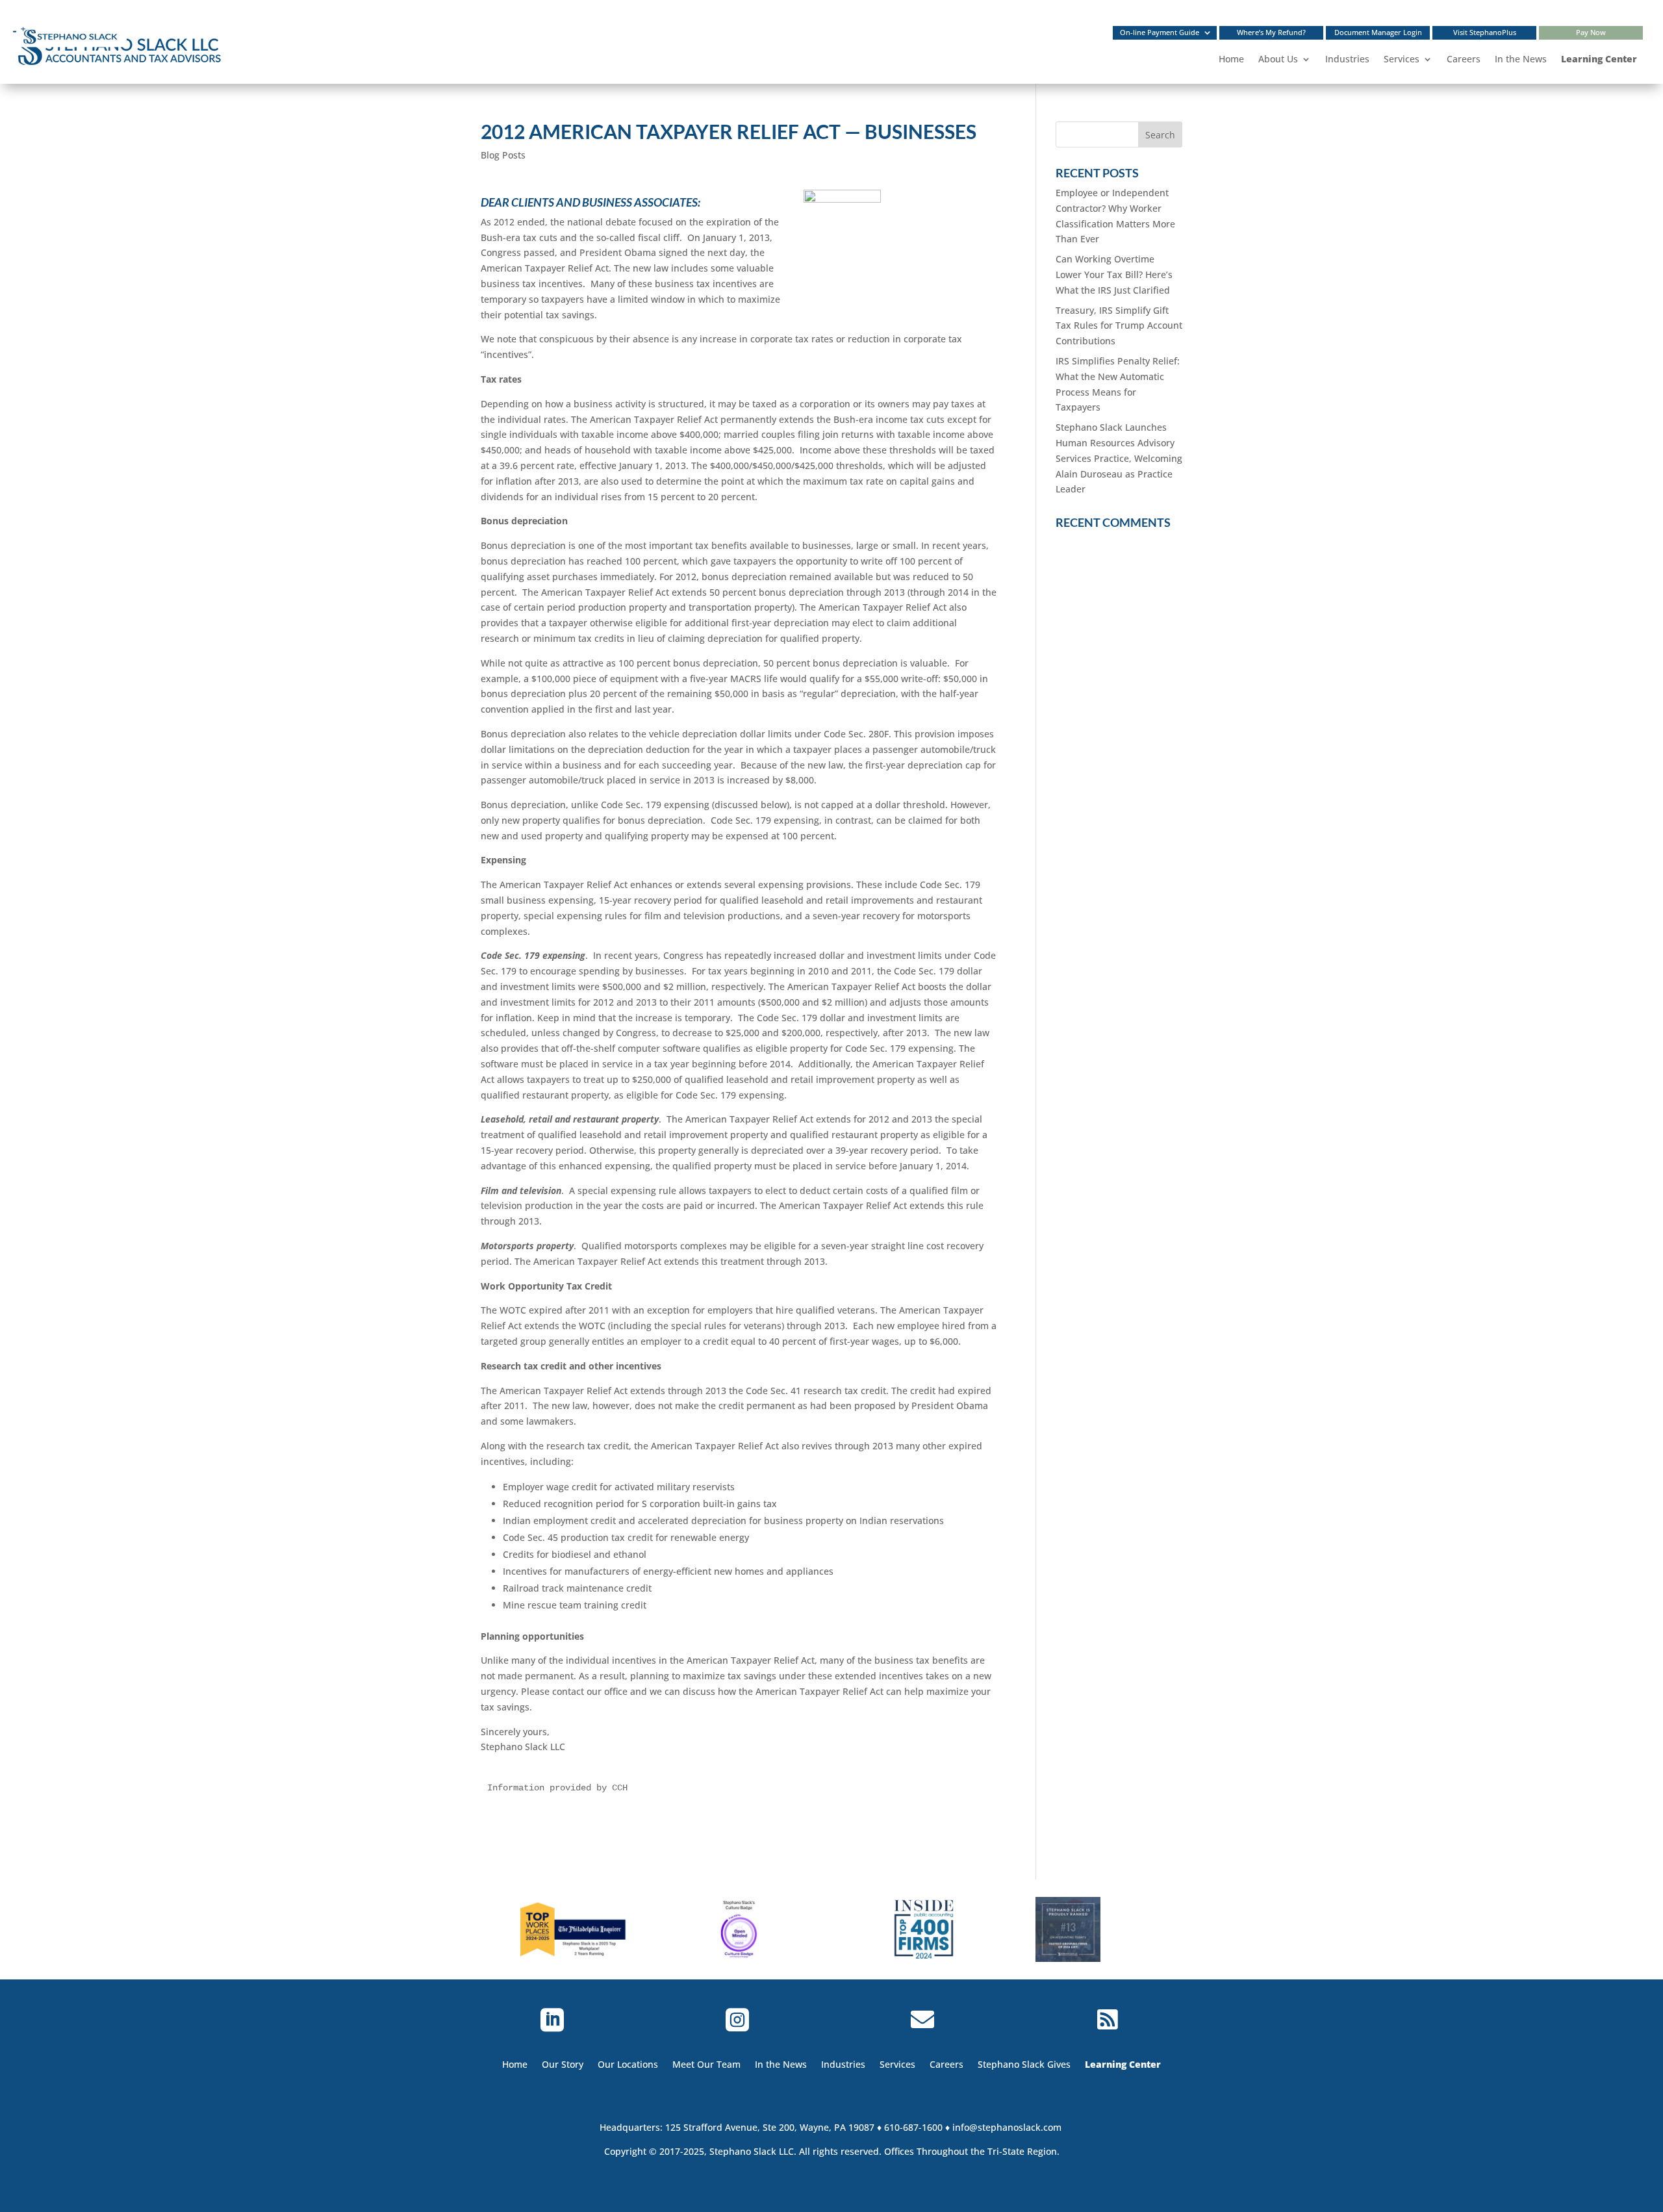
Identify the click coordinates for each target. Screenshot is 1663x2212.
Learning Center (1599, 59)
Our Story (563, 2064)
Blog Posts (503, 155)
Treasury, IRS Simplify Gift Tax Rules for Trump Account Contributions (1119, 326)
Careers (1464, 59)
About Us (1278, 59)
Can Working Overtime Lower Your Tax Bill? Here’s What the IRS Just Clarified (1114, 274)
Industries (1347, 59)
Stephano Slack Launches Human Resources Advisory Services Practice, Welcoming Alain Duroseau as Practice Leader (1119, 458)
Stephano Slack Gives (1024, 2064)
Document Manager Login (1378, 35)
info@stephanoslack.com (1007, 2127)
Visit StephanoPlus (1485, 35)
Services (1402, 59)
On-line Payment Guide (1160, 35)
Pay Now (1591, 35)
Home (1231, 59)
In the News (1521, 59)
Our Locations (628, 2064)
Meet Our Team (706, 2064)
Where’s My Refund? (1271, 35)
